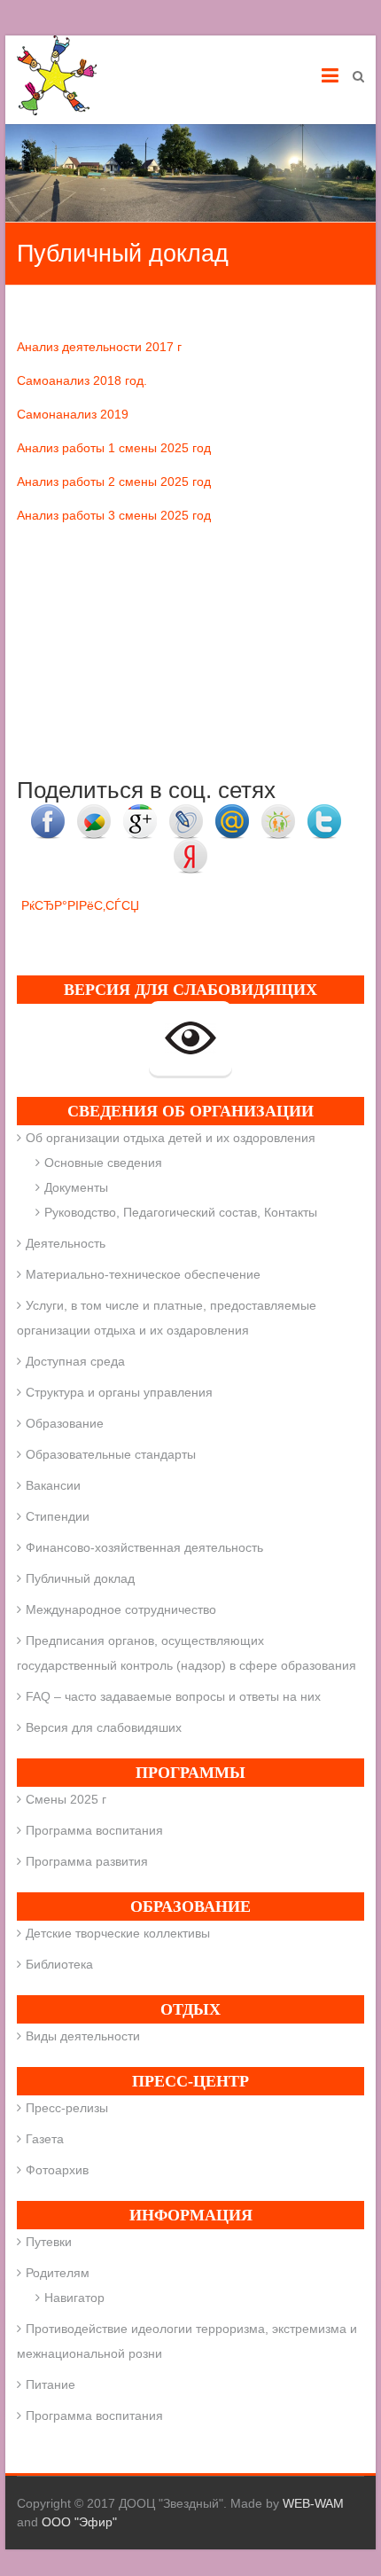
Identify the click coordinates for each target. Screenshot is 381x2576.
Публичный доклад (80, 1578)
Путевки (49, 2242)
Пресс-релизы (67, 2108)
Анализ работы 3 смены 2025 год (114, 515)
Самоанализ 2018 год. (82, 380)
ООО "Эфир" (79, 2522)
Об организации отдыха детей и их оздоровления (171, 1138)
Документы (76, 1187)
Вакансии (53, 1485)
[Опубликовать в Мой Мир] (232, 813)
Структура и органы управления (119, 1392)
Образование (65, 1423)
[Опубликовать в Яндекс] (190, 848)
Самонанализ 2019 (73, 414)
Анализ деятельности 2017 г (99, 347)
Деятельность (66, 1243)
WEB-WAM (313, 2503)
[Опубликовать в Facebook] (48, 813)
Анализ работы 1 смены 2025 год (114, 448)
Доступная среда (75, 1361)
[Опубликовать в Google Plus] (140, 813)
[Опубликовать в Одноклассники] (278, 813)
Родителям (58, 2273)
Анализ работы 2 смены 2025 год (114, 482)
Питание (51, 2384)
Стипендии (58, 1516)
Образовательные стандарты (111, 1454)
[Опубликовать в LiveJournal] (186, 813)
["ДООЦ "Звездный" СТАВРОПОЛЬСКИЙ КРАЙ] (57, 75)
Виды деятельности (83, 2036)
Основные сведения (103, 1163)
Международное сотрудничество (121, 1609)
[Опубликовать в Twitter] (324, 813)
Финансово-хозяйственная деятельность (144, 1547)
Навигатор (74, 2298)
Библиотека (59, 1964)
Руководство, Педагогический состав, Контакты (181, 1212)
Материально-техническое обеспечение (143, 1274)
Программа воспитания (94, 1830)
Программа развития (87, 1861)
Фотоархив (57, 2170)
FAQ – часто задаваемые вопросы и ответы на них (173, 1696)
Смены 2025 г (66, 1799)
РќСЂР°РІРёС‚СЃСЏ (80, 905)
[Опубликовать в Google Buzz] (94, 813)
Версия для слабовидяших (104, 1727)
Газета (45, 2139)
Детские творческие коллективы (118, 1933)
